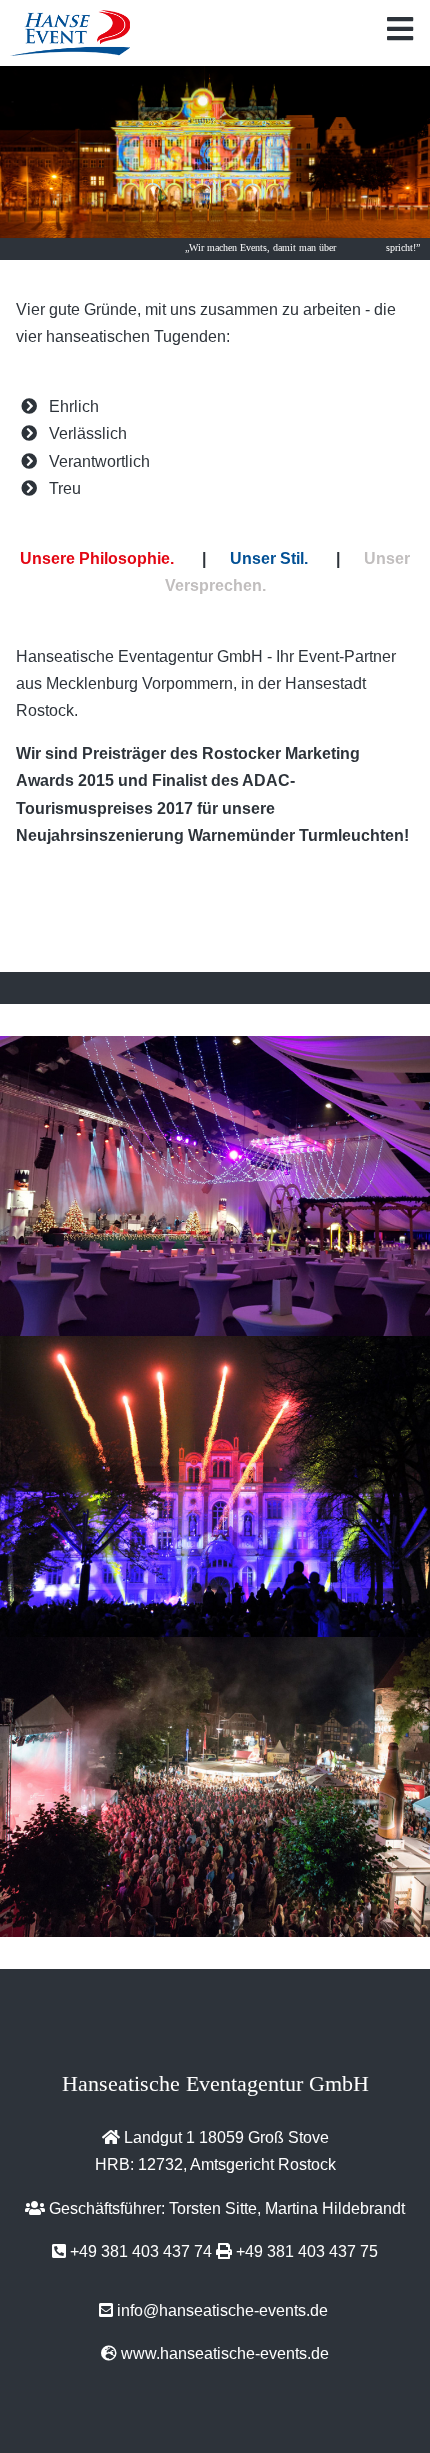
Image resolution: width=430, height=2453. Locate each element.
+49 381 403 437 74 (141, 2251)
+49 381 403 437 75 (307, 2251)
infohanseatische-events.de (222, 2310)
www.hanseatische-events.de (225, 2353)
